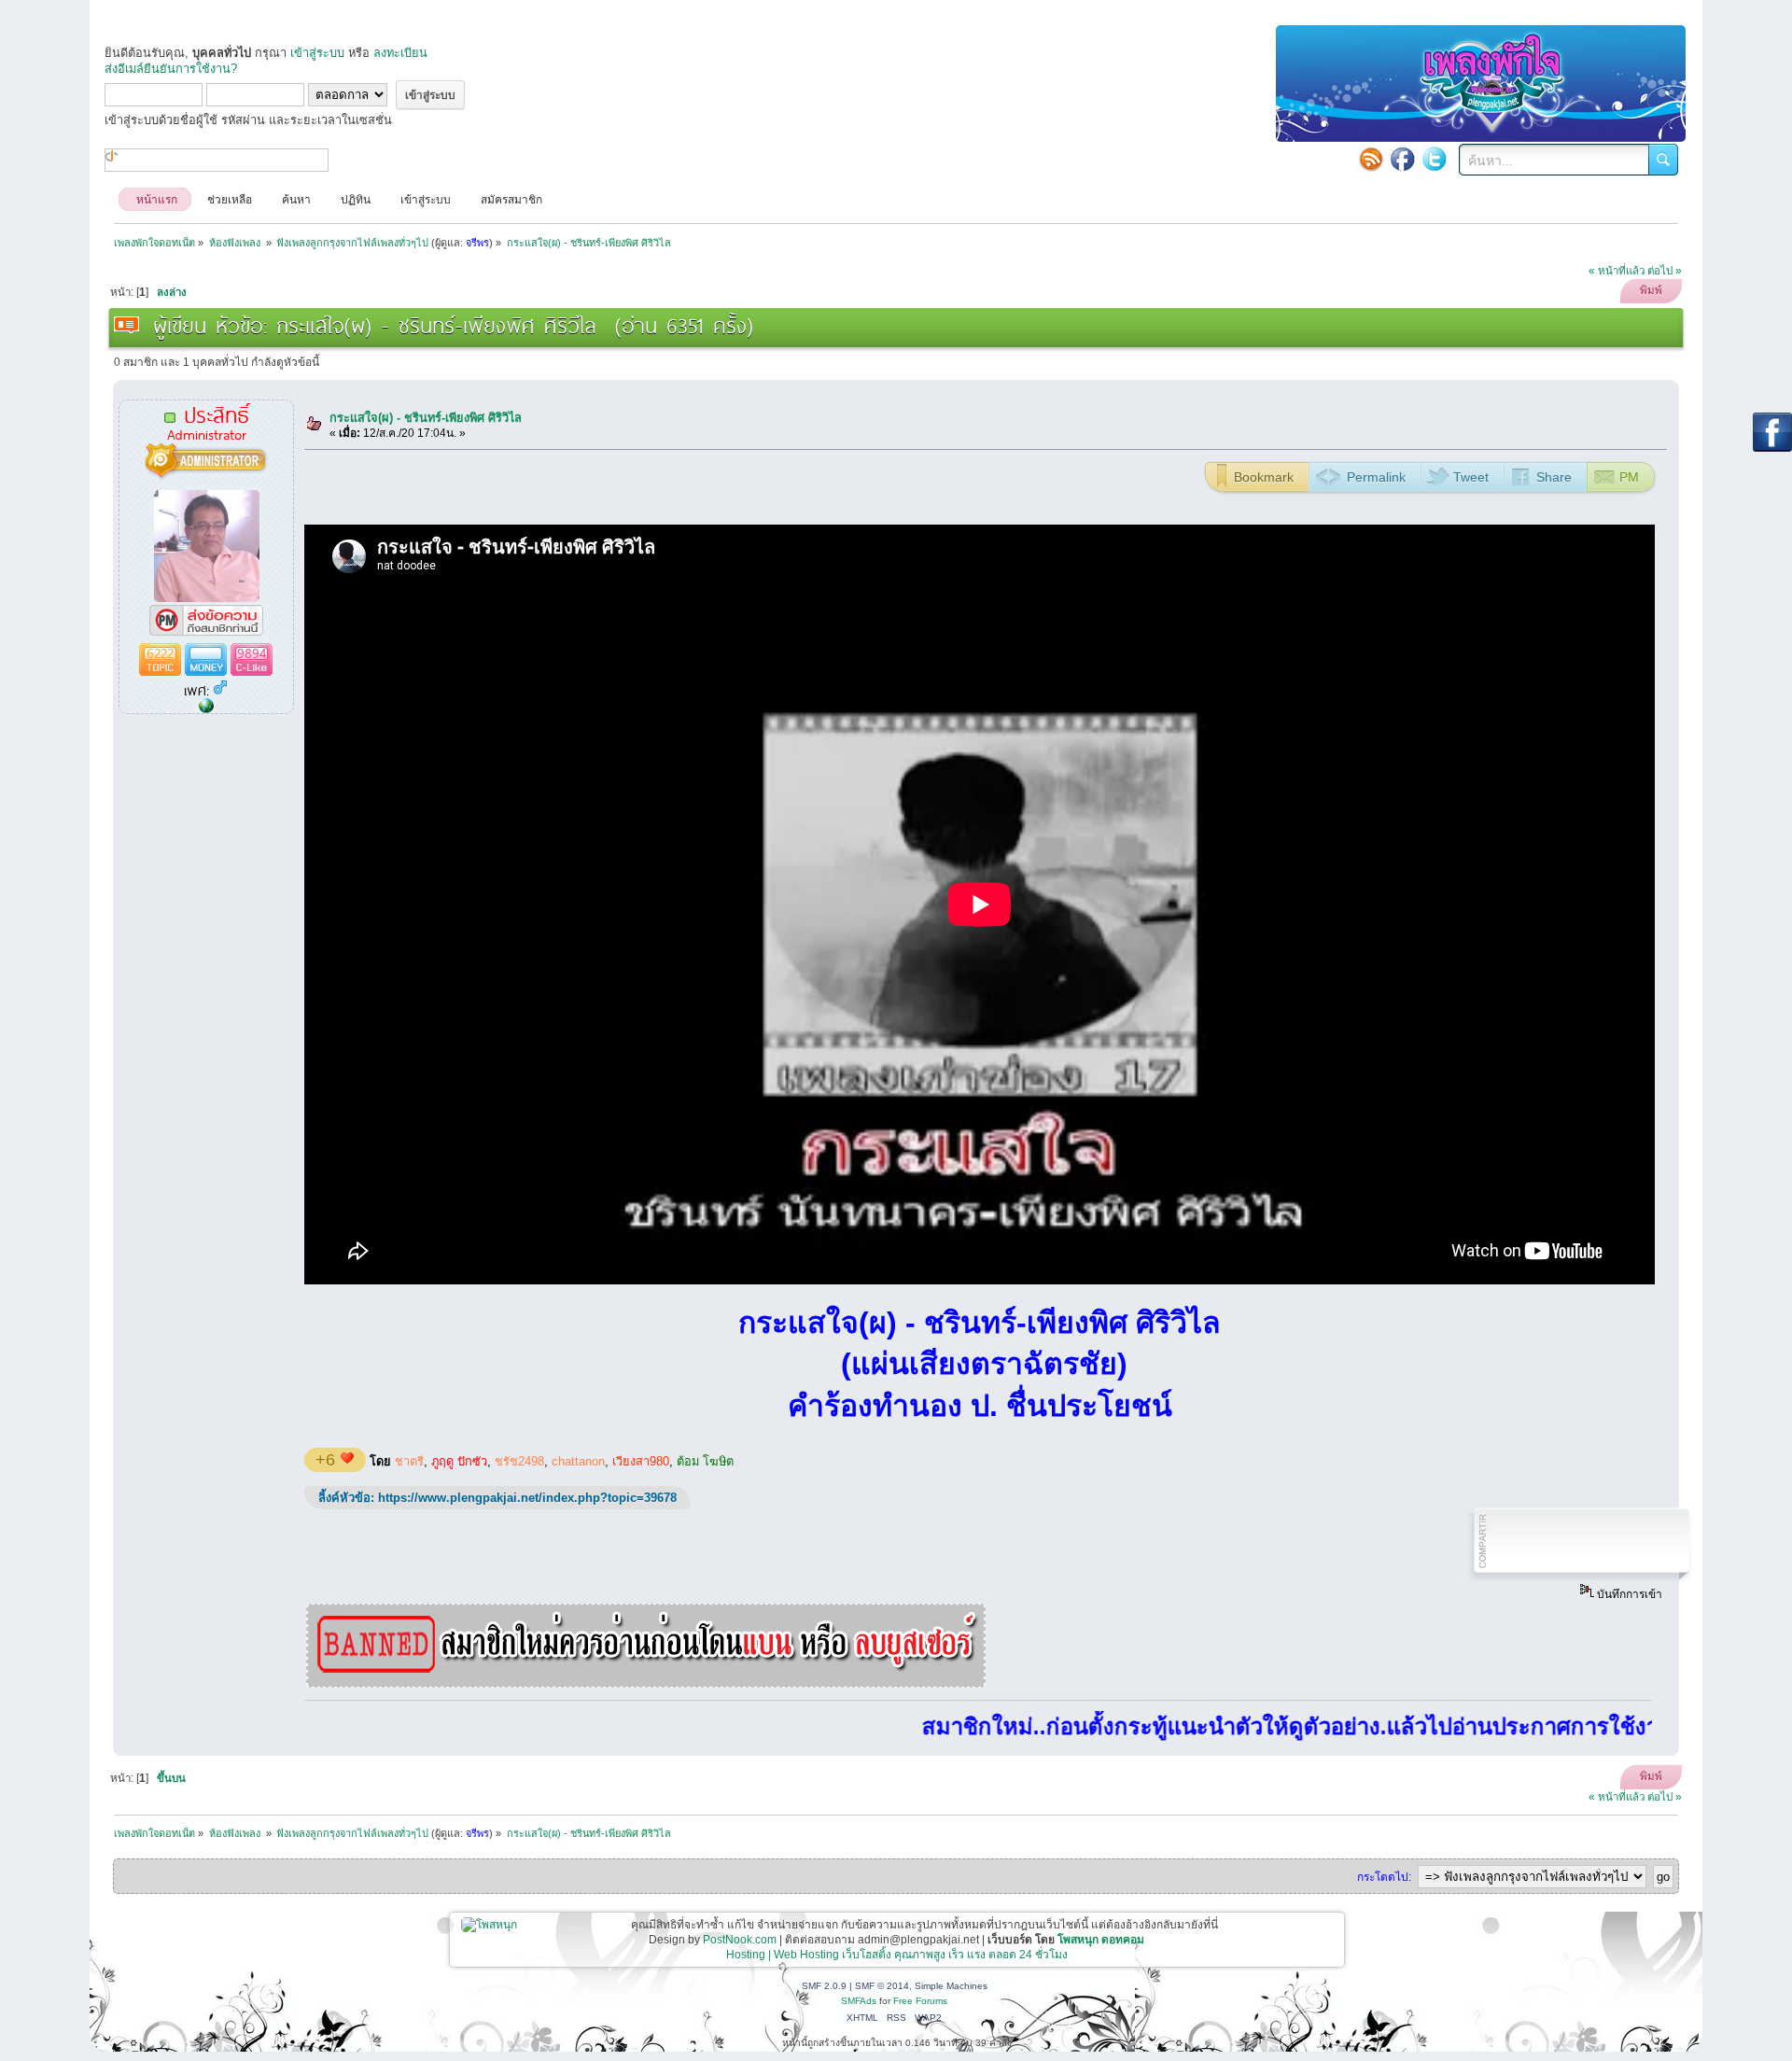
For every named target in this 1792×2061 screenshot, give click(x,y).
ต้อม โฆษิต (705, 1461)
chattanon (578, 1461)
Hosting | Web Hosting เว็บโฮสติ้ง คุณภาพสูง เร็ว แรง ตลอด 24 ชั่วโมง (897, 1955)
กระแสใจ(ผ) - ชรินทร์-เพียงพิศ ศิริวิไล (426, 418)
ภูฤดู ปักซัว (459, 1461)
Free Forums (920, 2001)
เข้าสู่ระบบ (317, 53)
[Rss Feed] (1371, 159)
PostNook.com (740, 1940)
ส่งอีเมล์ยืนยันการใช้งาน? (171, 69)
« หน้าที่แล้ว (1617, 271)
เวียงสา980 (641, 1461)
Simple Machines (951, 1986)
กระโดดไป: (1384, 1877)
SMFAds (859, 2001)
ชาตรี (409, 1461)
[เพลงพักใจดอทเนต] (206, 707)
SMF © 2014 (882, 1986)
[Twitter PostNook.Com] (1435, 159)
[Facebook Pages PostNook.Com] (1403, 159)
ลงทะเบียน (400, 53)
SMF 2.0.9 (824, 1986)
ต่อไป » (1665, 271)
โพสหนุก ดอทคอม (1101, 1940)
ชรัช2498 (519, 1461)
